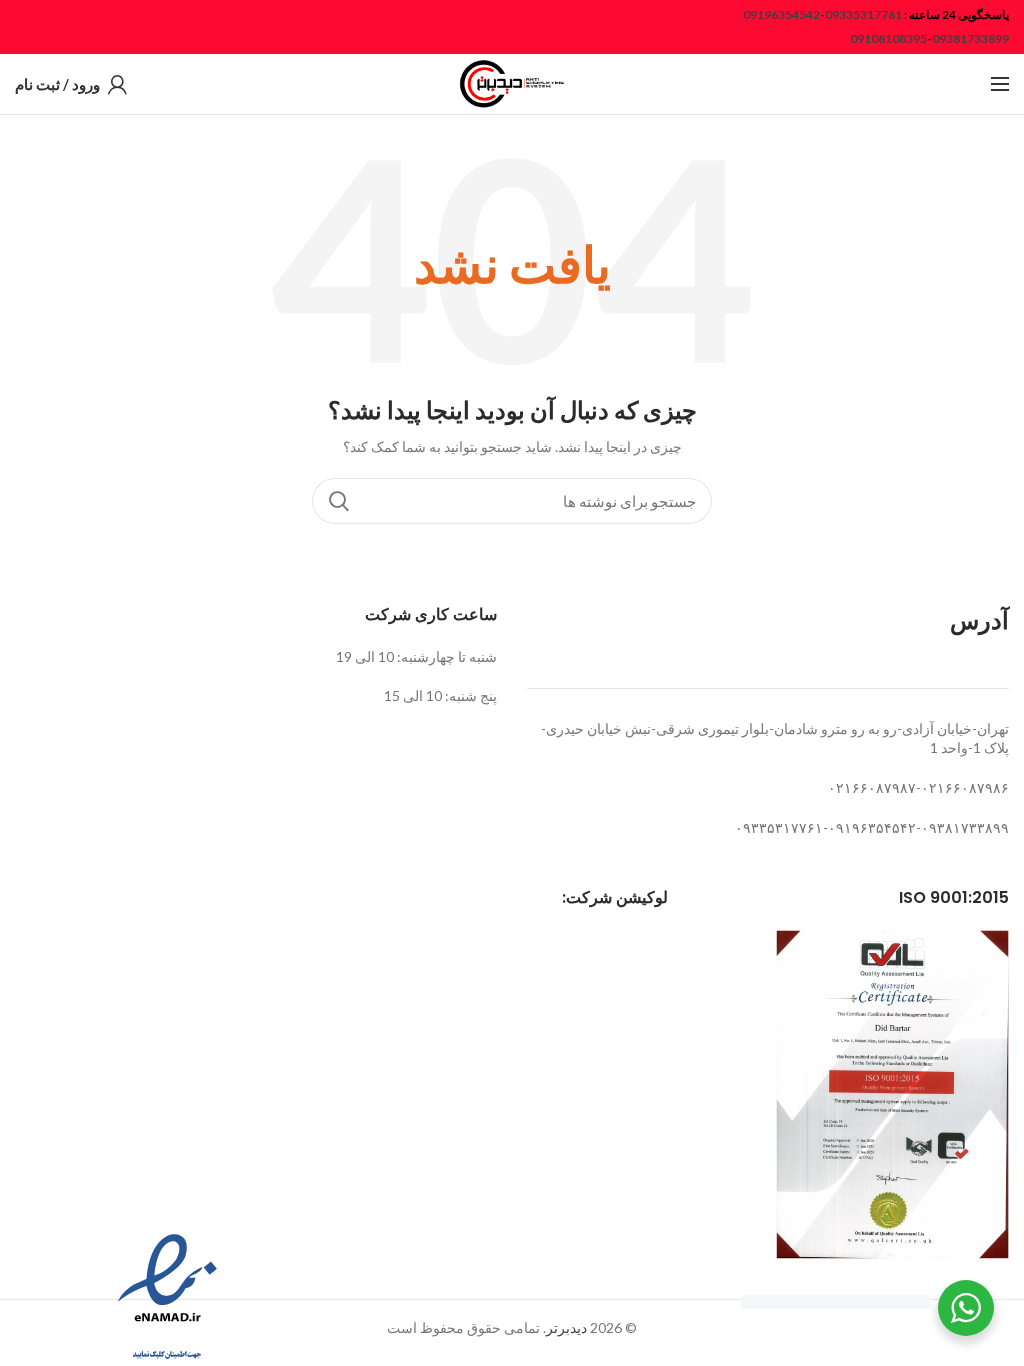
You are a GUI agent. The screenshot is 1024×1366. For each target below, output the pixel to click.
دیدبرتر (566, 1327)
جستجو (339, 501)
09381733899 (970, 38)
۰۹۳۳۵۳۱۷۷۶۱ (779, 827)
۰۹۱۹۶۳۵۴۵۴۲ (872, 827)
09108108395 (888, 38)
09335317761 (863, 14)
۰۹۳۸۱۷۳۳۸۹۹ (965, 827)
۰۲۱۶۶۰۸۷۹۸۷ (872, 787)
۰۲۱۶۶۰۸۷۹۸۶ (965, 787)
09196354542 (781, 14)
